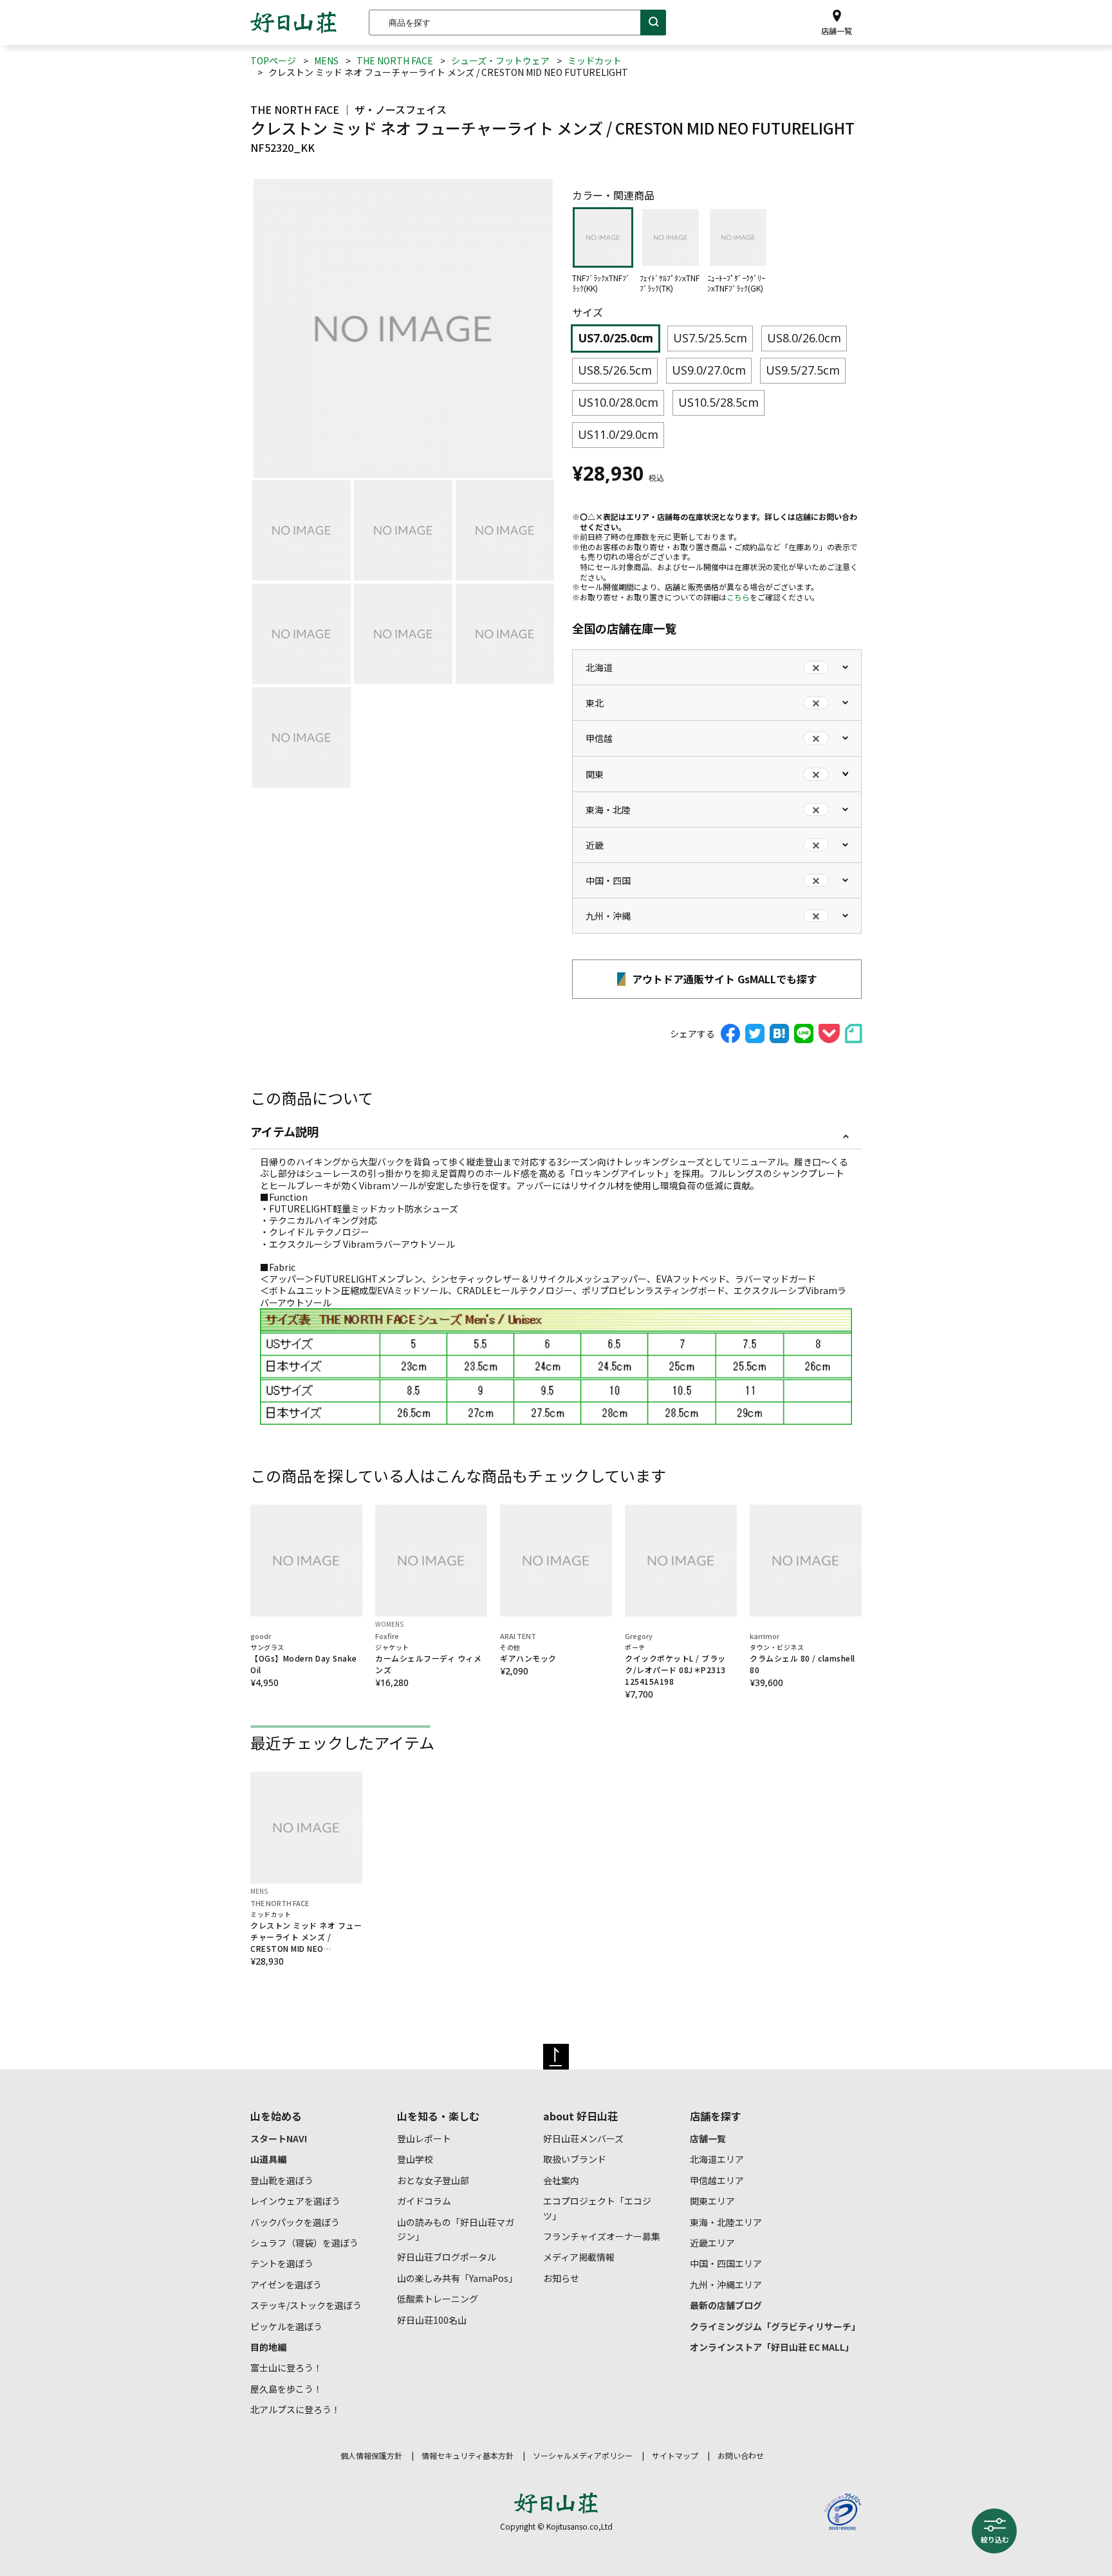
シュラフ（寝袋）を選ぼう (304, 2243)
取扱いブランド (575, 2159)
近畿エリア (712, 2243)
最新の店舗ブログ (726, 2305)
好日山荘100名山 (432, 2320)
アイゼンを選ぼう (286, 2284)
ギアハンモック (528, 1653)
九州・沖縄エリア (726, 2284)
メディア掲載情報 (579, 2257)
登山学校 (415, 2159)
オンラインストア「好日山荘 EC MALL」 (772, 2347)
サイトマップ (675, 2455)
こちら (738, 597)
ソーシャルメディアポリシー (583, 2455)
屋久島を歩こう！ (286, 2389)
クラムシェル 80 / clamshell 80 (802, 1659)
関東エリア (712, 2201)
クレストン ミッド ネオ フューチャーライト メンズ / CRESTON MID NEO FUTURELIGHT (306, 1932)
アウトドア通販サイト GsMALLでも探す (723, 979)
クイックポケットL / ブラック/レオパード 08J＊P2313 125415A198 (675, 1664)
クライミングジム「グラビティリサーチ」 (775, 2326)
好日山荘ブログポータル (447, 2257)
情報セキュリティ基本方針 (468, 2455)
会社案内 (561, 2180)
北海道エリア (717, 2159)
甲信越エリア (717, 2180)
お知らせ (561, 2278)
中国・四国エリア (726, 2263)
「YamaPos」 (457, 2278)
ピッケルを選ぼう (286, 2326)
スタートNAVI (279, 2138)
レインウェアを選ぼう (295, 2201)
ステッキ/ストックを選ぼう (306, 2305)
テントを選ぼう (282, 2263)
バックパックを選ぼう (295, 2222)
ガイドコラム (424, 2201)
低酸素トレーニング (438, 2299)
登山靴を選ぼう (282, 2180)
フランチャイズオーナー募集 (602, 2236)
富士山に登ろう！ (286, 2368)
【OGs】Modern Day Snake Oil (304, 1659)
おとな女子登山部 (433, 2180)
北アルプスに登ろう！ (295, 2409)
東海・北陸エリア (726, 2222)
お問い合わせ (741, 2455)
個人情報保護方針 (371, 2455)
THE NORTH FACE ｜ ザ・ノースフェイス (348, 109)
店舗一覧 (708, 2138)
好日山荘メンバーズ (583, 2138)
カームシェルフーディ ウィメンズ (428, 1659)
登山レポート (424, 2138)
